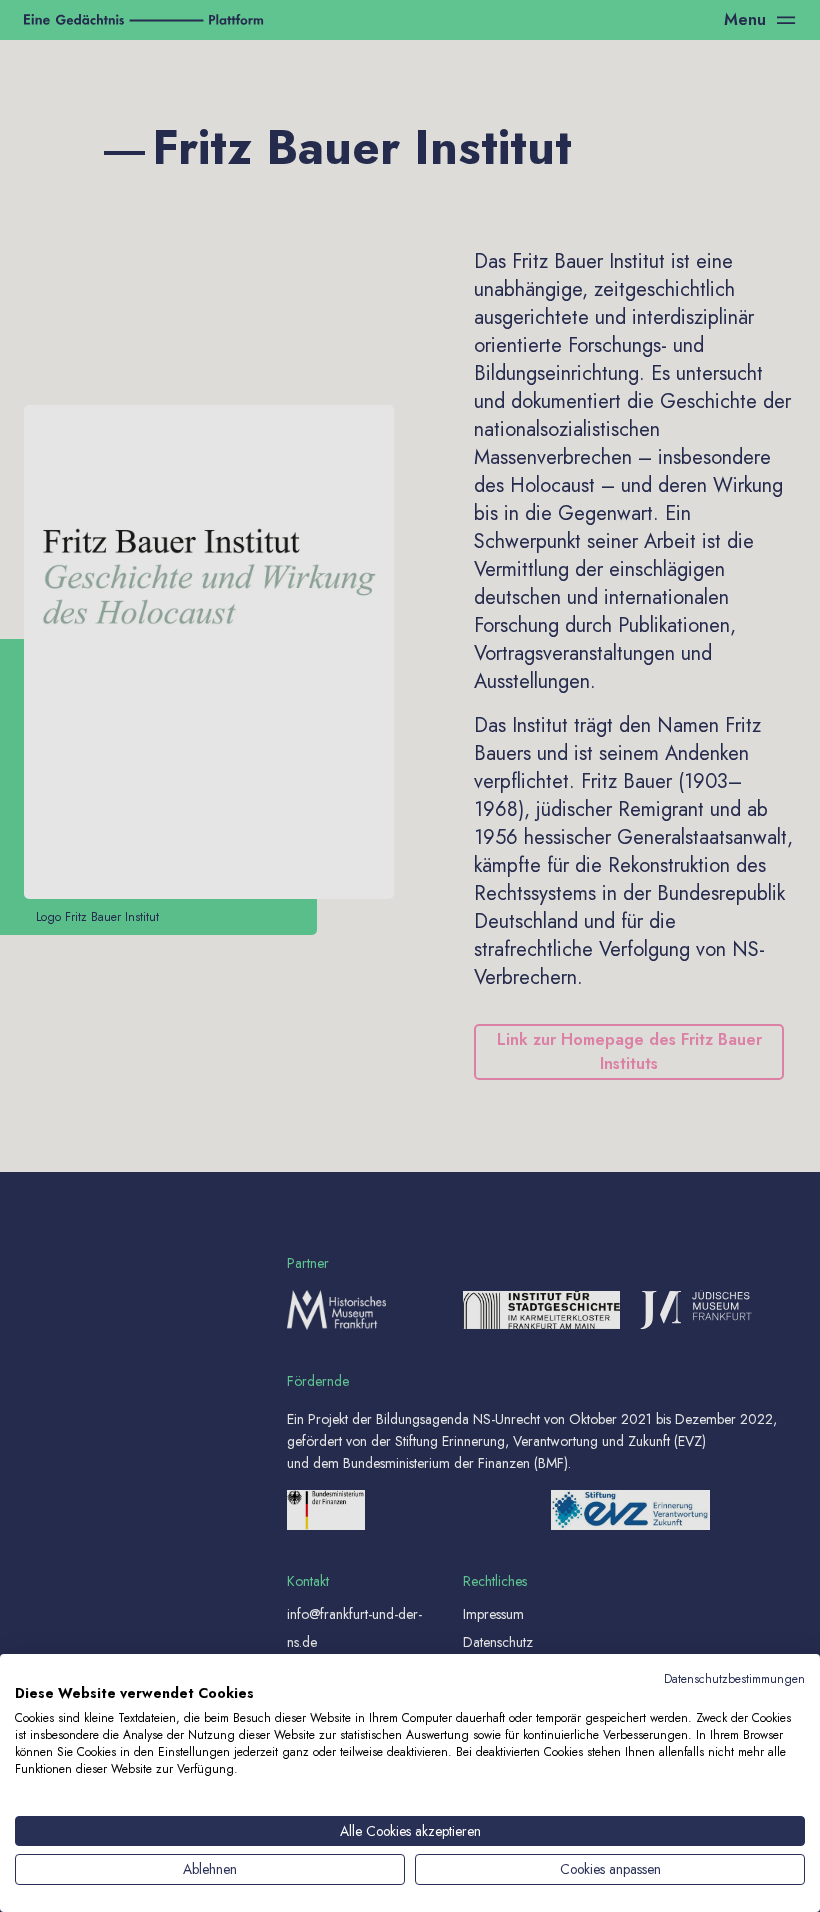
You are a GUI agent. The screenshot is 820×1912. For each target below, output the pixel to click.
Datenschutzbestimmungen (734, 1679)
